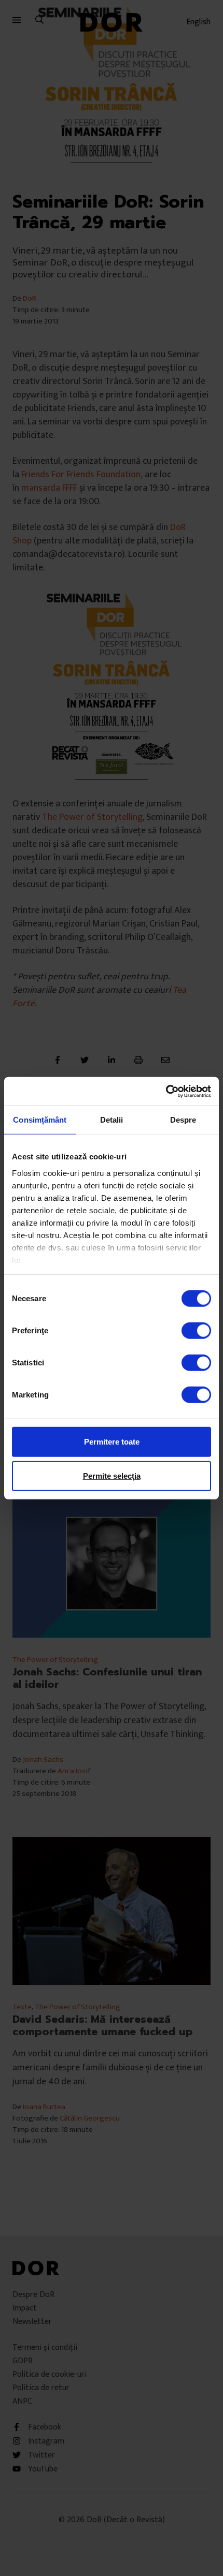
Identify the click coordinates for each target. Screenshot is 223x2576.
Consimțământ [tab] (40, 1120)
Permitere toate (112, 1442)
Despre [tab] (183, 1120)
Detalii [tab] (112, 1120)
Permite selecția (112, 1476)
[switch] (196, 1331)
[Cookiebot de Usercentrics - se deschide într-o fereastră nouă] (166, 1091)
